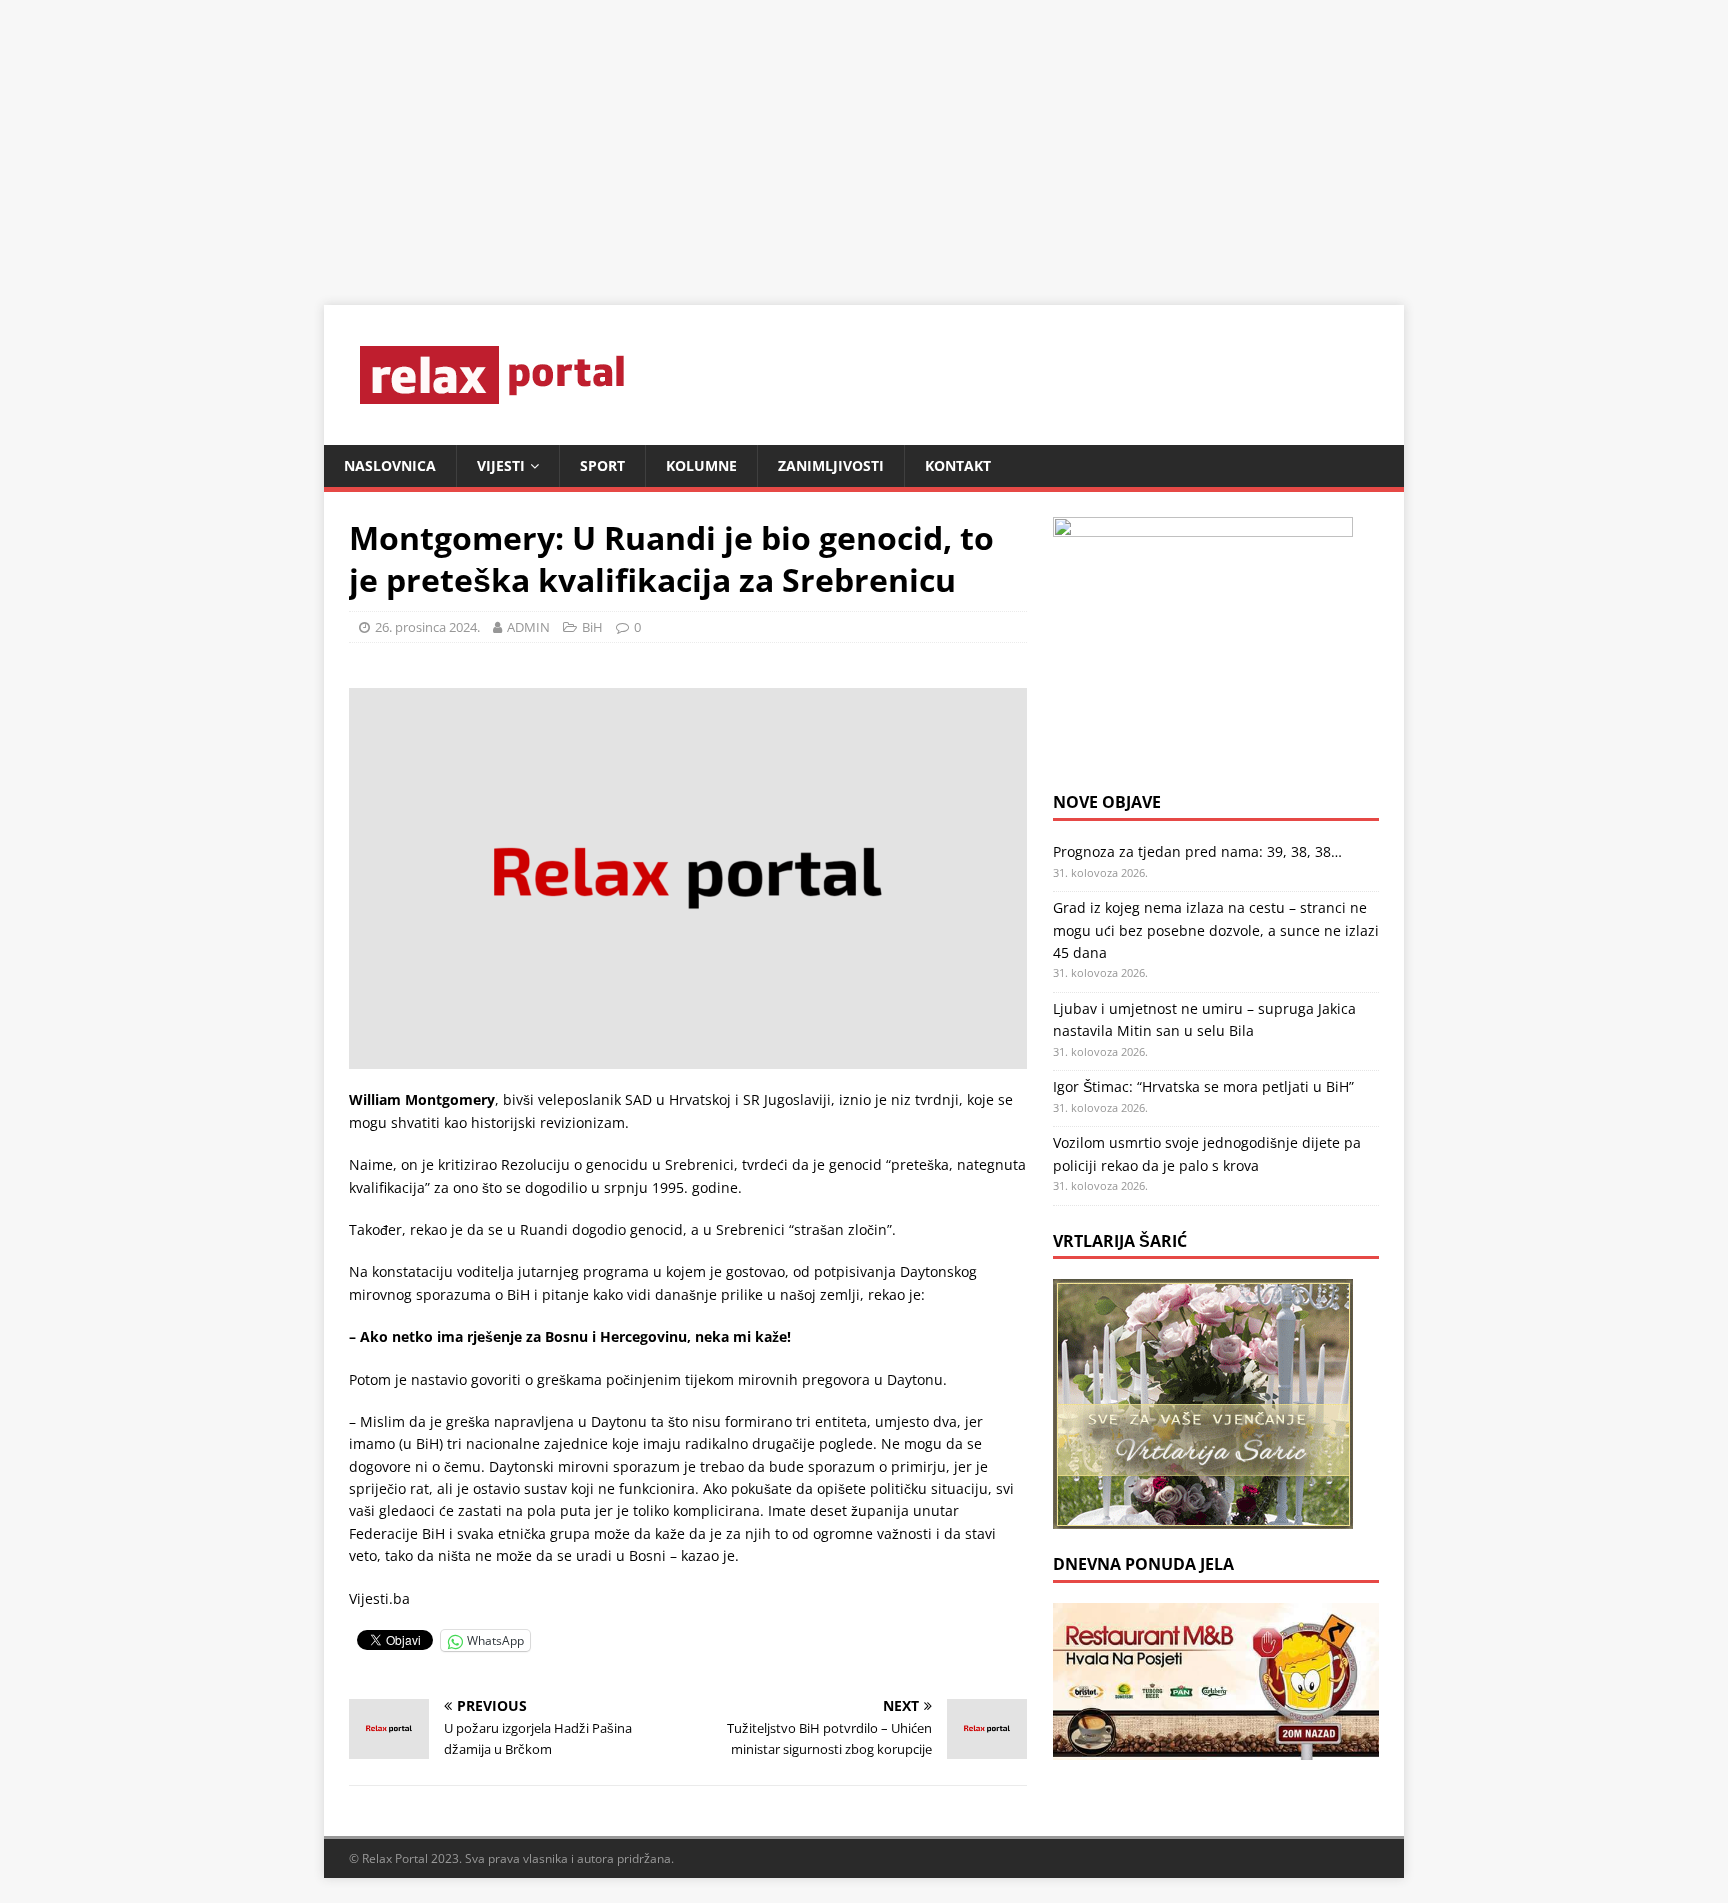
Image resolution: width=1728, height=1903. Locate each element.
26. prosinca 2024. (427, 627)
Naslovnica (390, 465)
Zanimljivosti (831, 465)
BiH (592, 627)
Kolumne (701, 465)
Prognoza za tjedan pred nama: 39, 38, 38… (1197, 851)
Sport (602, 465)
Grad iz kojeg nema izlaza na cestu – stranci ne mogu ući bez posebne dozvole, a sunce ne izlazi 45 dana (1216, 930)
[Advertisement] (600, 140)
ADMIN (528, 627)
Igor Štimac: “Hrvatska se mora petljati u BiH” (1203, 1086)
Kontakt (958, 465)
